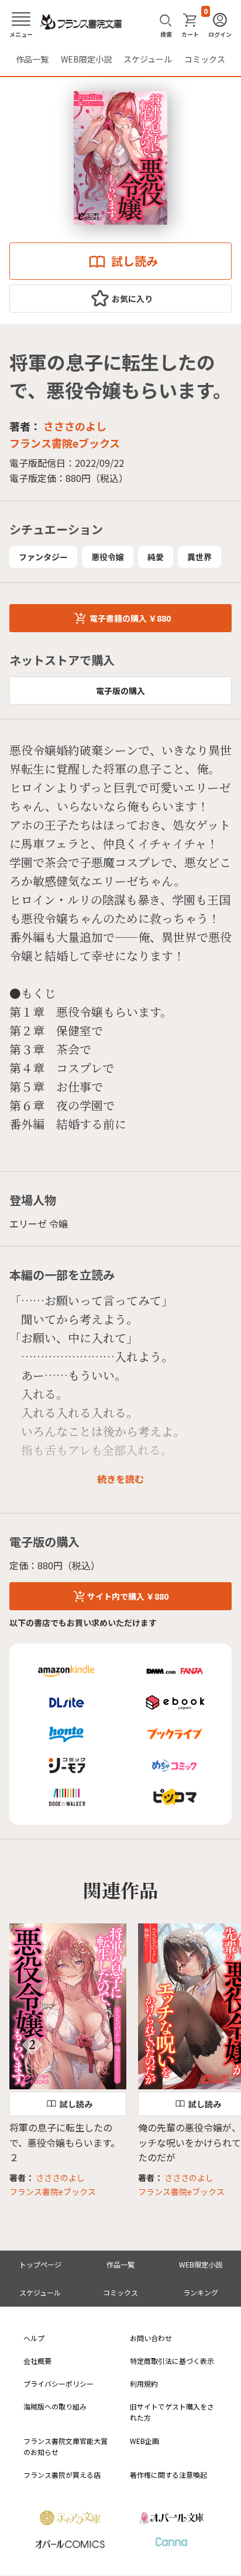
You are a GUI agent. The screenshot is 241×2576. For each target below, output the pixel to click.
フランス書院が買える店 (62, 2475)
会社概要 (37, 2361)
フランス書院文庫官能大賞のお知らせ (66, 2446)
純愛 (156, 557)
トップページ (40, 2264)
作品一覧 (32, 59)
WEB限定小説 (86, 59)
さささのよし (75, 426)
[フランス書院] (81, 22)
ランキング (201, 2292)
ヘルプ (34, 2338)
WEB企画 (144, 2441)
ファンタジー (43, 557)
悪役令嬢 (108, 557)
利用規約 (144, 2383)
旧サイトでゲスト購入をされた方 (172, 2412)
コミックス (205, 59)
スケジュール (148, 59)
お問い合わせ (151, 2338)
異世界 (199, 557)
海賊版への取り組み (55, 2406)
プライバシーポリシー (58, 2383)
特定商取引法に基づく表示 (172, 2361)
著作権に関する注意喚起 (168, 2475)
